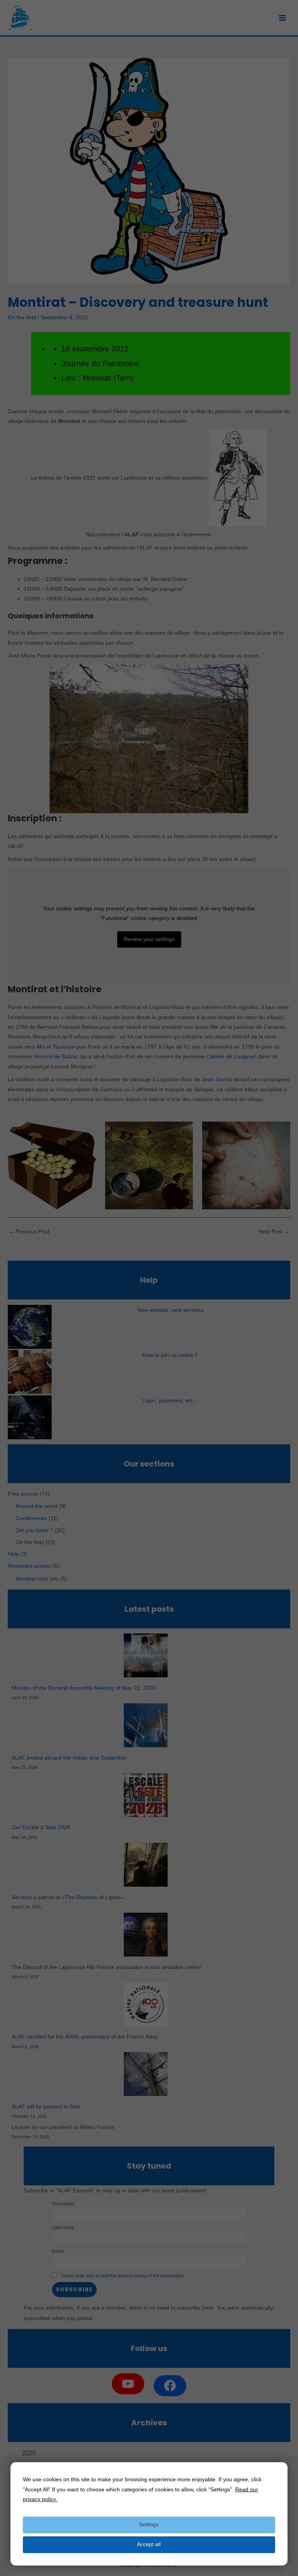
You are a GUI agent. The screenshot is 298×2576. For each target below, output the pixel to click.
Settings (149, 2525)
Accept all (149, 2544)
